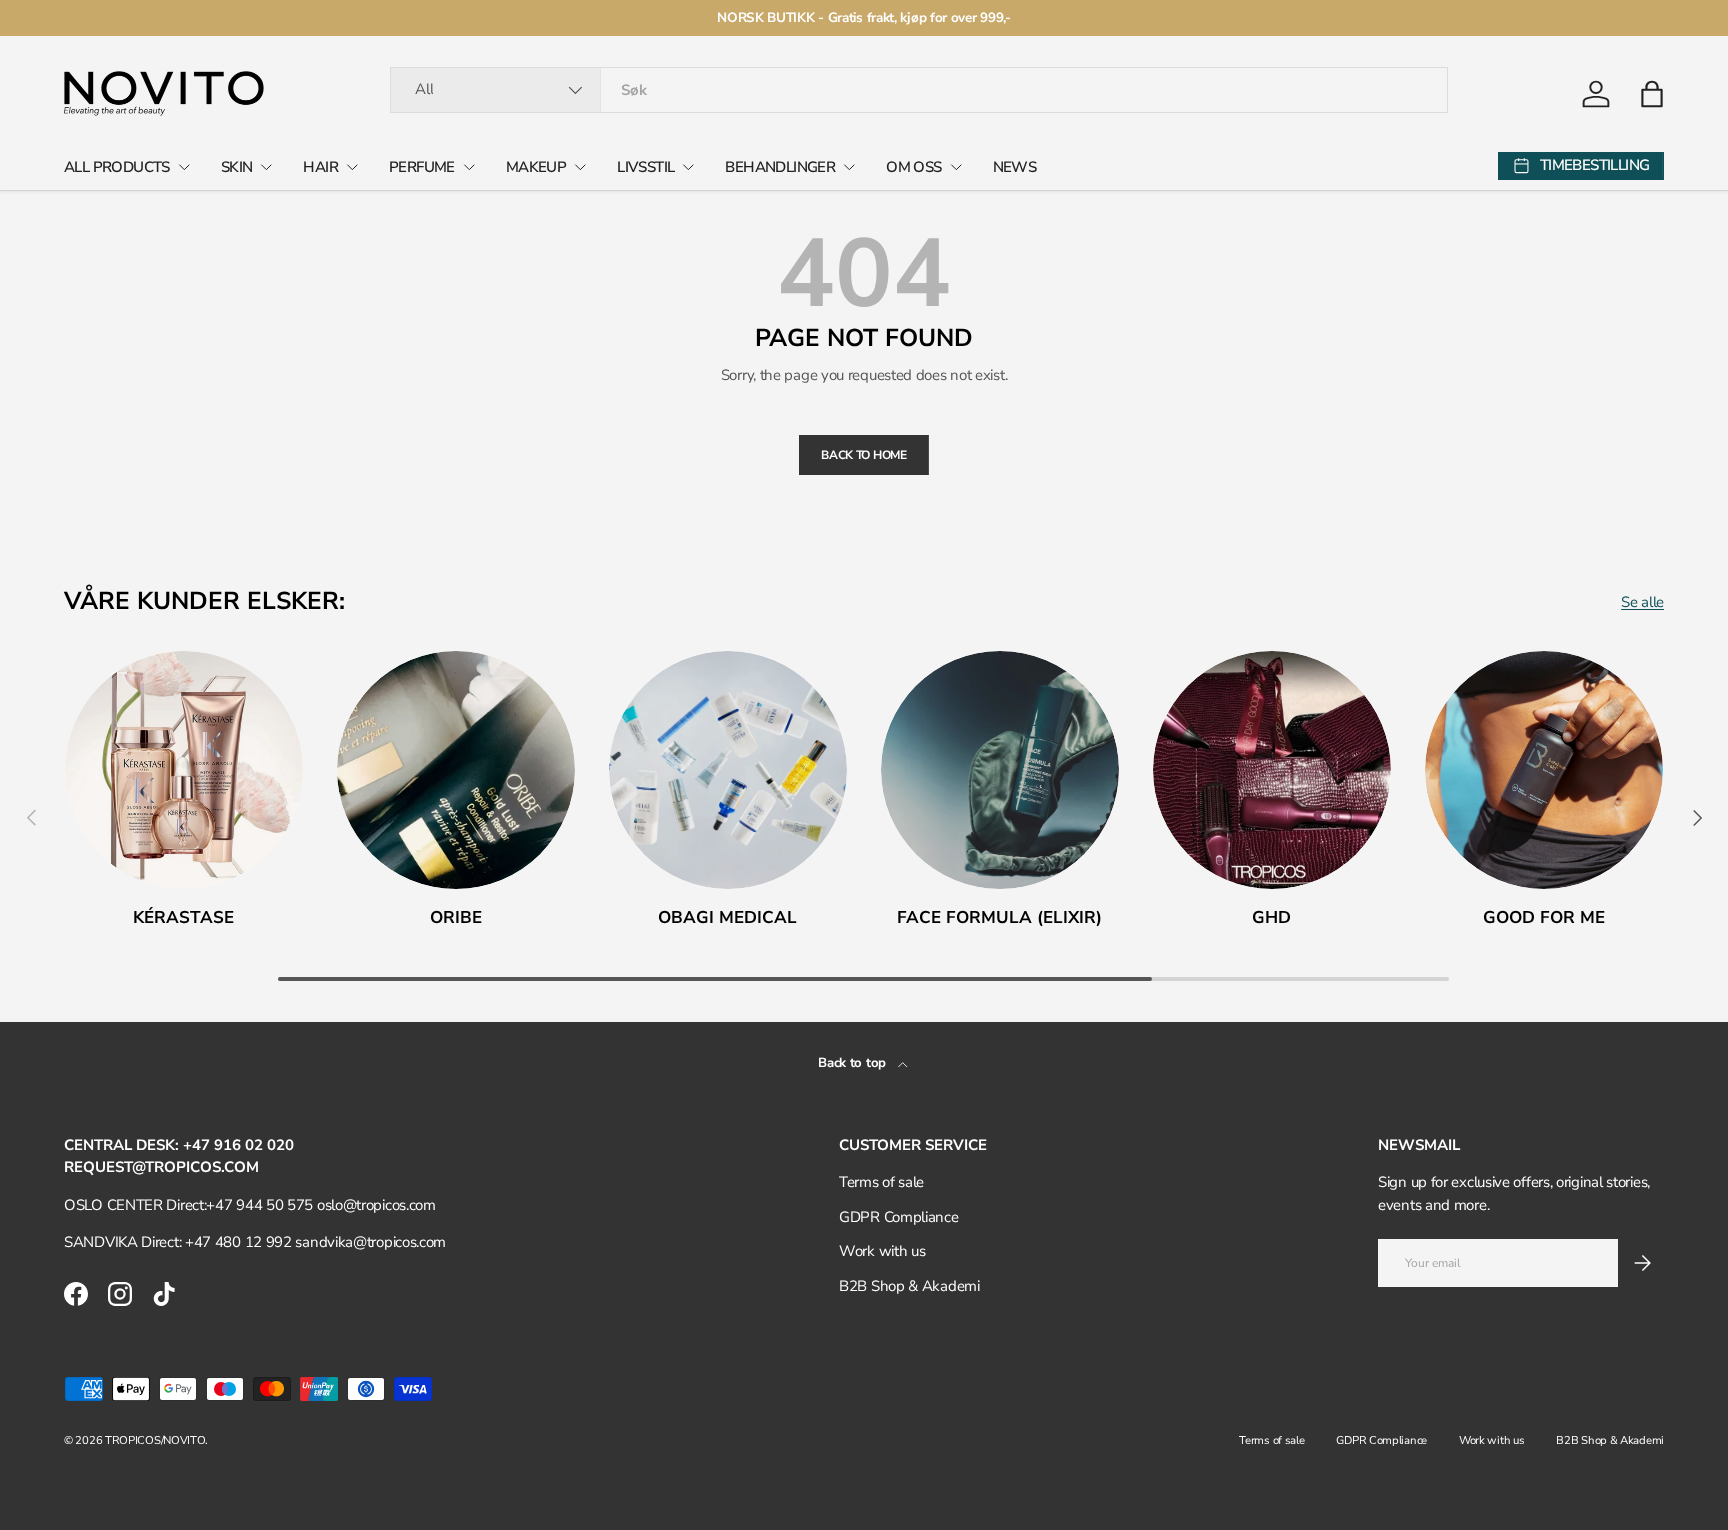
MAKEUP (536, 167)
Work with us (882, 1251)
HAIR (320, 167)
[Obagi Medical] (728, 770)
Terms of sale (881, 1182)
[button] (1652, 94)
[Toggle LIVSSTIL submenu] (688, 167)
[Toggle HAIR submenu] (352, 167)
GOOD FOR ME (1544, 917)
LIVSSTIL (645, 167)
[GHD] (1272, 770)
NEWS (1015, 167)
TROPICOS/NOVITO (155, 1440)
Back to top (853, 1063)
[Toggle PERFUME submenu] (469, 167)
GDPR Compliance (899, 1217)
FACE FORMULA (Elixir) (999, 917)
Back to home (863, 455)
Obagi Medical (727, 917)
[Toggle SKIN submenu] (266, 167)
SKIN (237, 167)
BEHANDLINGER (780, 167)
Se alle (1642, 602)
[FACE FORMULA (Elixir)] (1000, 770)
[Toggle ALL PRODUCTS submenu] (184, 167)
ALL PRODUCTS (117, 167)
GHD (1271, 917)
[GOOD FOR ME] (1544, 770)
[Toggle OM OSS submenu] (956, 167)
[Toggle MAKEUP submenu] (580, 167)
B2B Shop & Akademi (909, 1286)
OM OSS (913, 167)
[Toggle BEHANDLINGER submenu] (849, 167)
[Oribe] (456, 770)
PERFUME (422, 167)
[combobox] (918, 90)
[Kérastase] (184, 770)
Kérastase (183, 917)
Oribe (456, 917)
